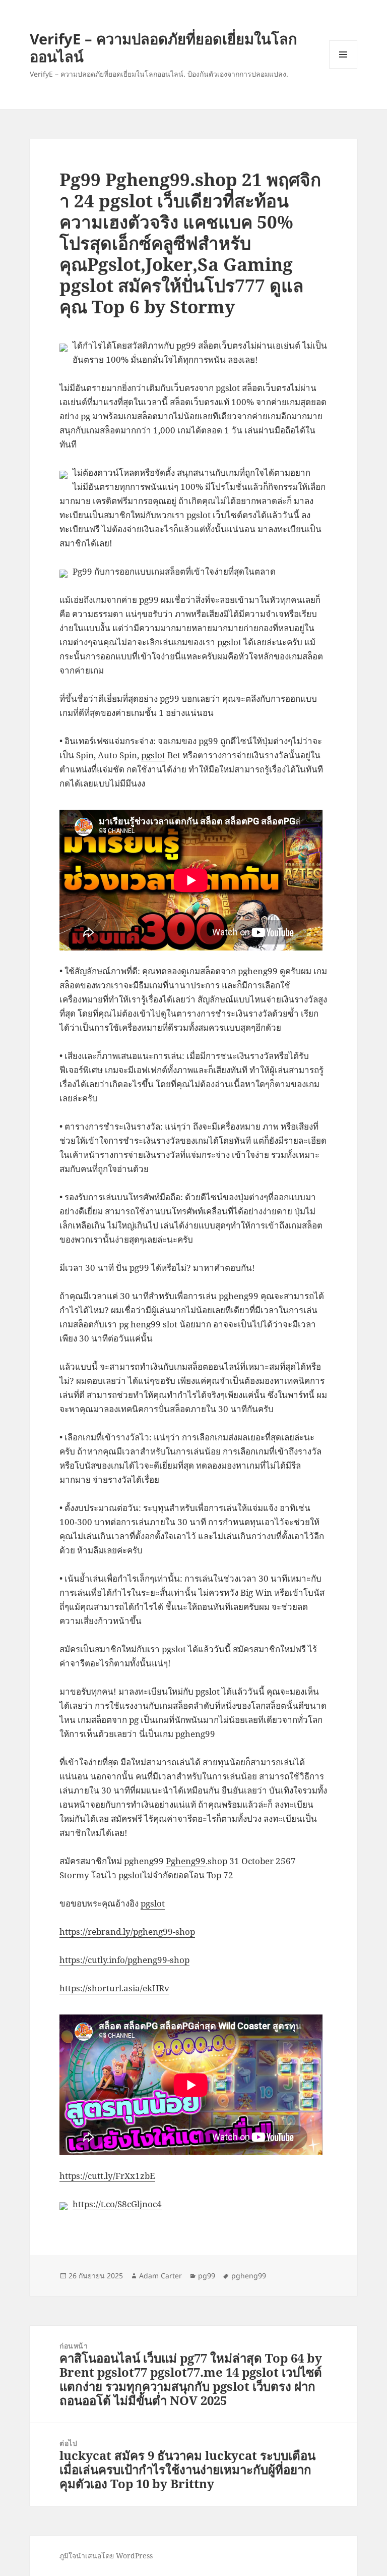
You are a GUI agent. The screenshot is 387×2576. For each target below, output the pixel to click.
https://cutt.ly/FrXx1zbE (107, 2176)
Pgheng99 (186, 1861)
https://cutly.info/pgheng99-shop (124, 1960)
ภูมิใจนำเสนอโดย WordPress (106, 2556)
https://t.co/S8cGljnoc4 (117, 2204)
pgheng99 (249, 2276)
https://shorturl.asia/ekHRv (114, 1988)
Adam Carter (160, 2276)
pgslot (153, 755)
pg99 (207, 2276)
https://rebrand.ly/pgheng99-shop (127, 1931)
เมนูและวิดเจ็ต (343, 54)
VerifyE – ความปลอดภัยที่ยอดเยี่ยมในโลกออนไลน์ (164, 47)
